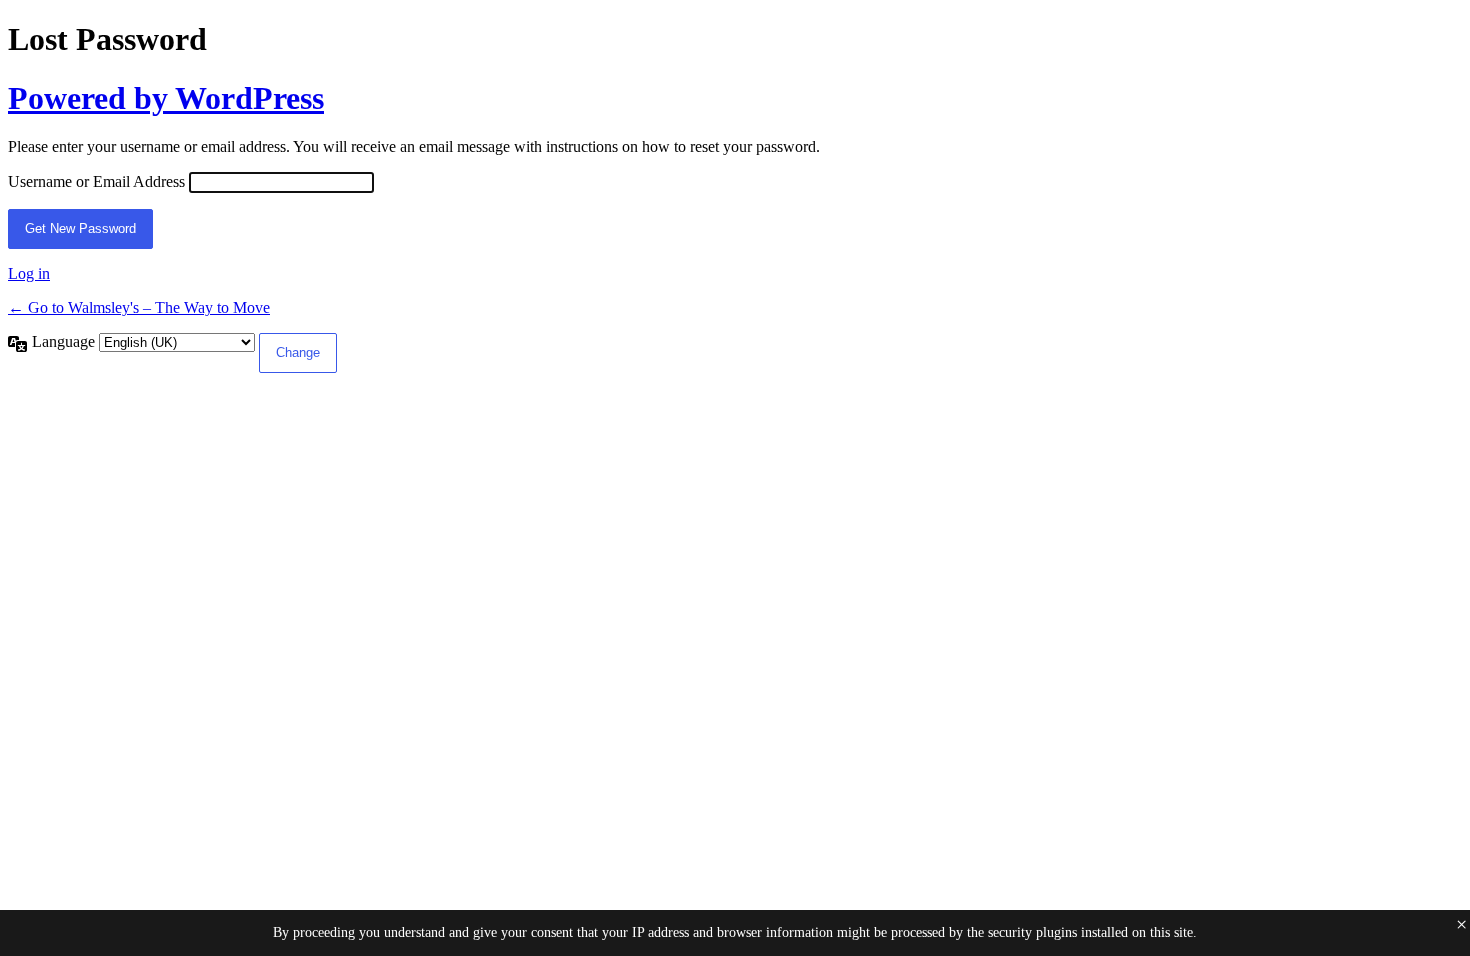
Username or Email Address (96, 181)
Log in (29, 273)
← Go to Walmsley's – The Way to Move (139, 307)
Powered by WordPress (166, 98)
